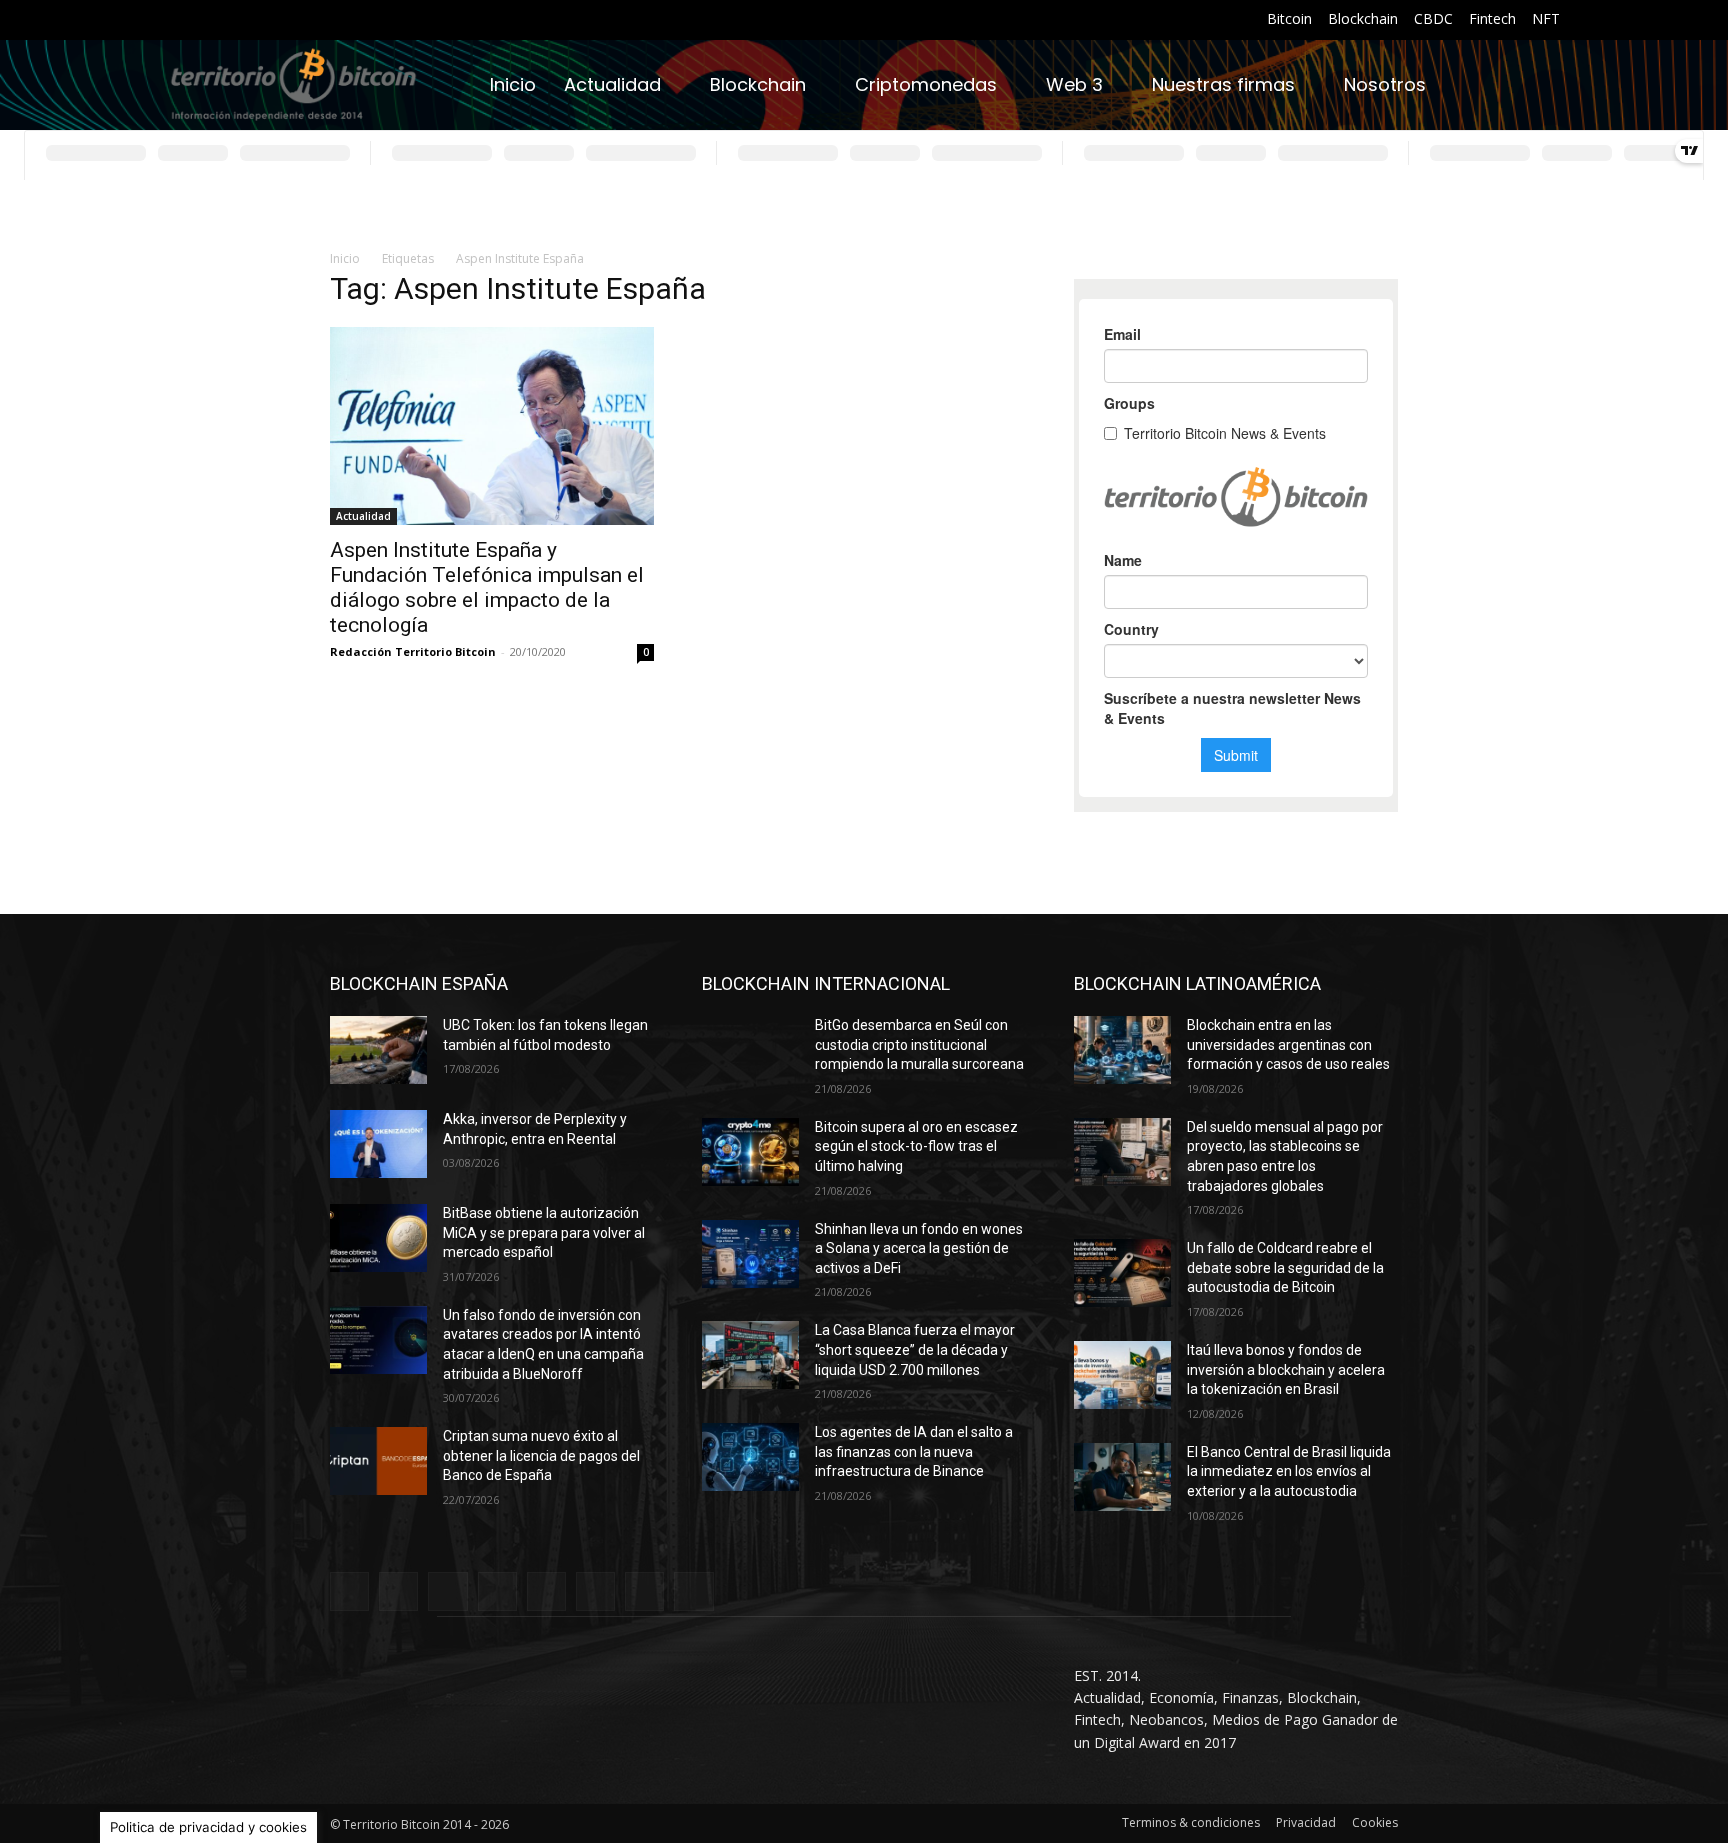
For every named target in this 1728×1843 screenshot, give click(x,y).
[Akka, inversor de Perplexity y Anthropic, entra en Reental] (378, 1144)
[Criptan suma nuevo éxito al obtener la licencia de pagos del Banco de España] (378, 1461)
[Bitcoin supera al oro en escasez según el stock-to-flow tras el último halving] (750, 1152)
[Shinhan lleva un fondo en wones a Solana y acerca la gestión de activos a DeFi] (750, 1254)
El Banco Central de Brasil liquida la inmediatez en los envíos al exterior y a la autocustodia (1289, 1471)
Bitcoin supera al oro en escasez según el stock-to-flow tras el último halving (916, 1146)
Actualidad (363, 516)
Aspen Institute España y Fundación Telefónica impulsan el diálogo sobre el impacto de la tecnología (487, 587)
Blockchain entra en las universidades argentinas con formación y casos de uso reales (1288, 1044)
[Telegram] (303, 20)
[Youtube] (353, 20)
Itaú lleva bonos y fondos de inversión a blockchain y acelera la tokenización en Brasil (1286, 1369)
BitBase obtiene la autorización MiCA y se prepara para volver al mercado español (544, 1232)
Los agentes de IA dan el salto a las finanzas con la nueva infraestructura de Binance (914, 1451)
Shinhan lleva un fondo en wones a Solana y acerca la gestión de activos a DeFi (919, 1248)
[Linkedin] (229, 20)
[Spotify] (279, 20)
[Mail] (254, 20)
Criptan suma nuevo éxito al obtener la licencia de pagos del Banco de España (541, 1455)
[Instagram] (205, 20)
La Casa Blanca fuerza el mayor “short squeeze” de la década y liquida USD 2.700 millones (915, 1349)
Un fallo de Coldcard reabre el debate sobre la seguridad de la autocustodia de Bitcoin (1285, 1267)
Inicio (345, 258)
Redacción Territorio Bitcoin (413, 651)
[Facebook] (180, 20)
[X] (328, 20)
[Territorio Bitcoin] (293, 85)
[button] (1536, 85)
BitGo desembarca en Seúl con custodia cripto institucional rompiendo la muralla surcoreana (919, 1044)
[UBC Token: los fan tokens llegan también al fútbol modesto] (378, 1050)
